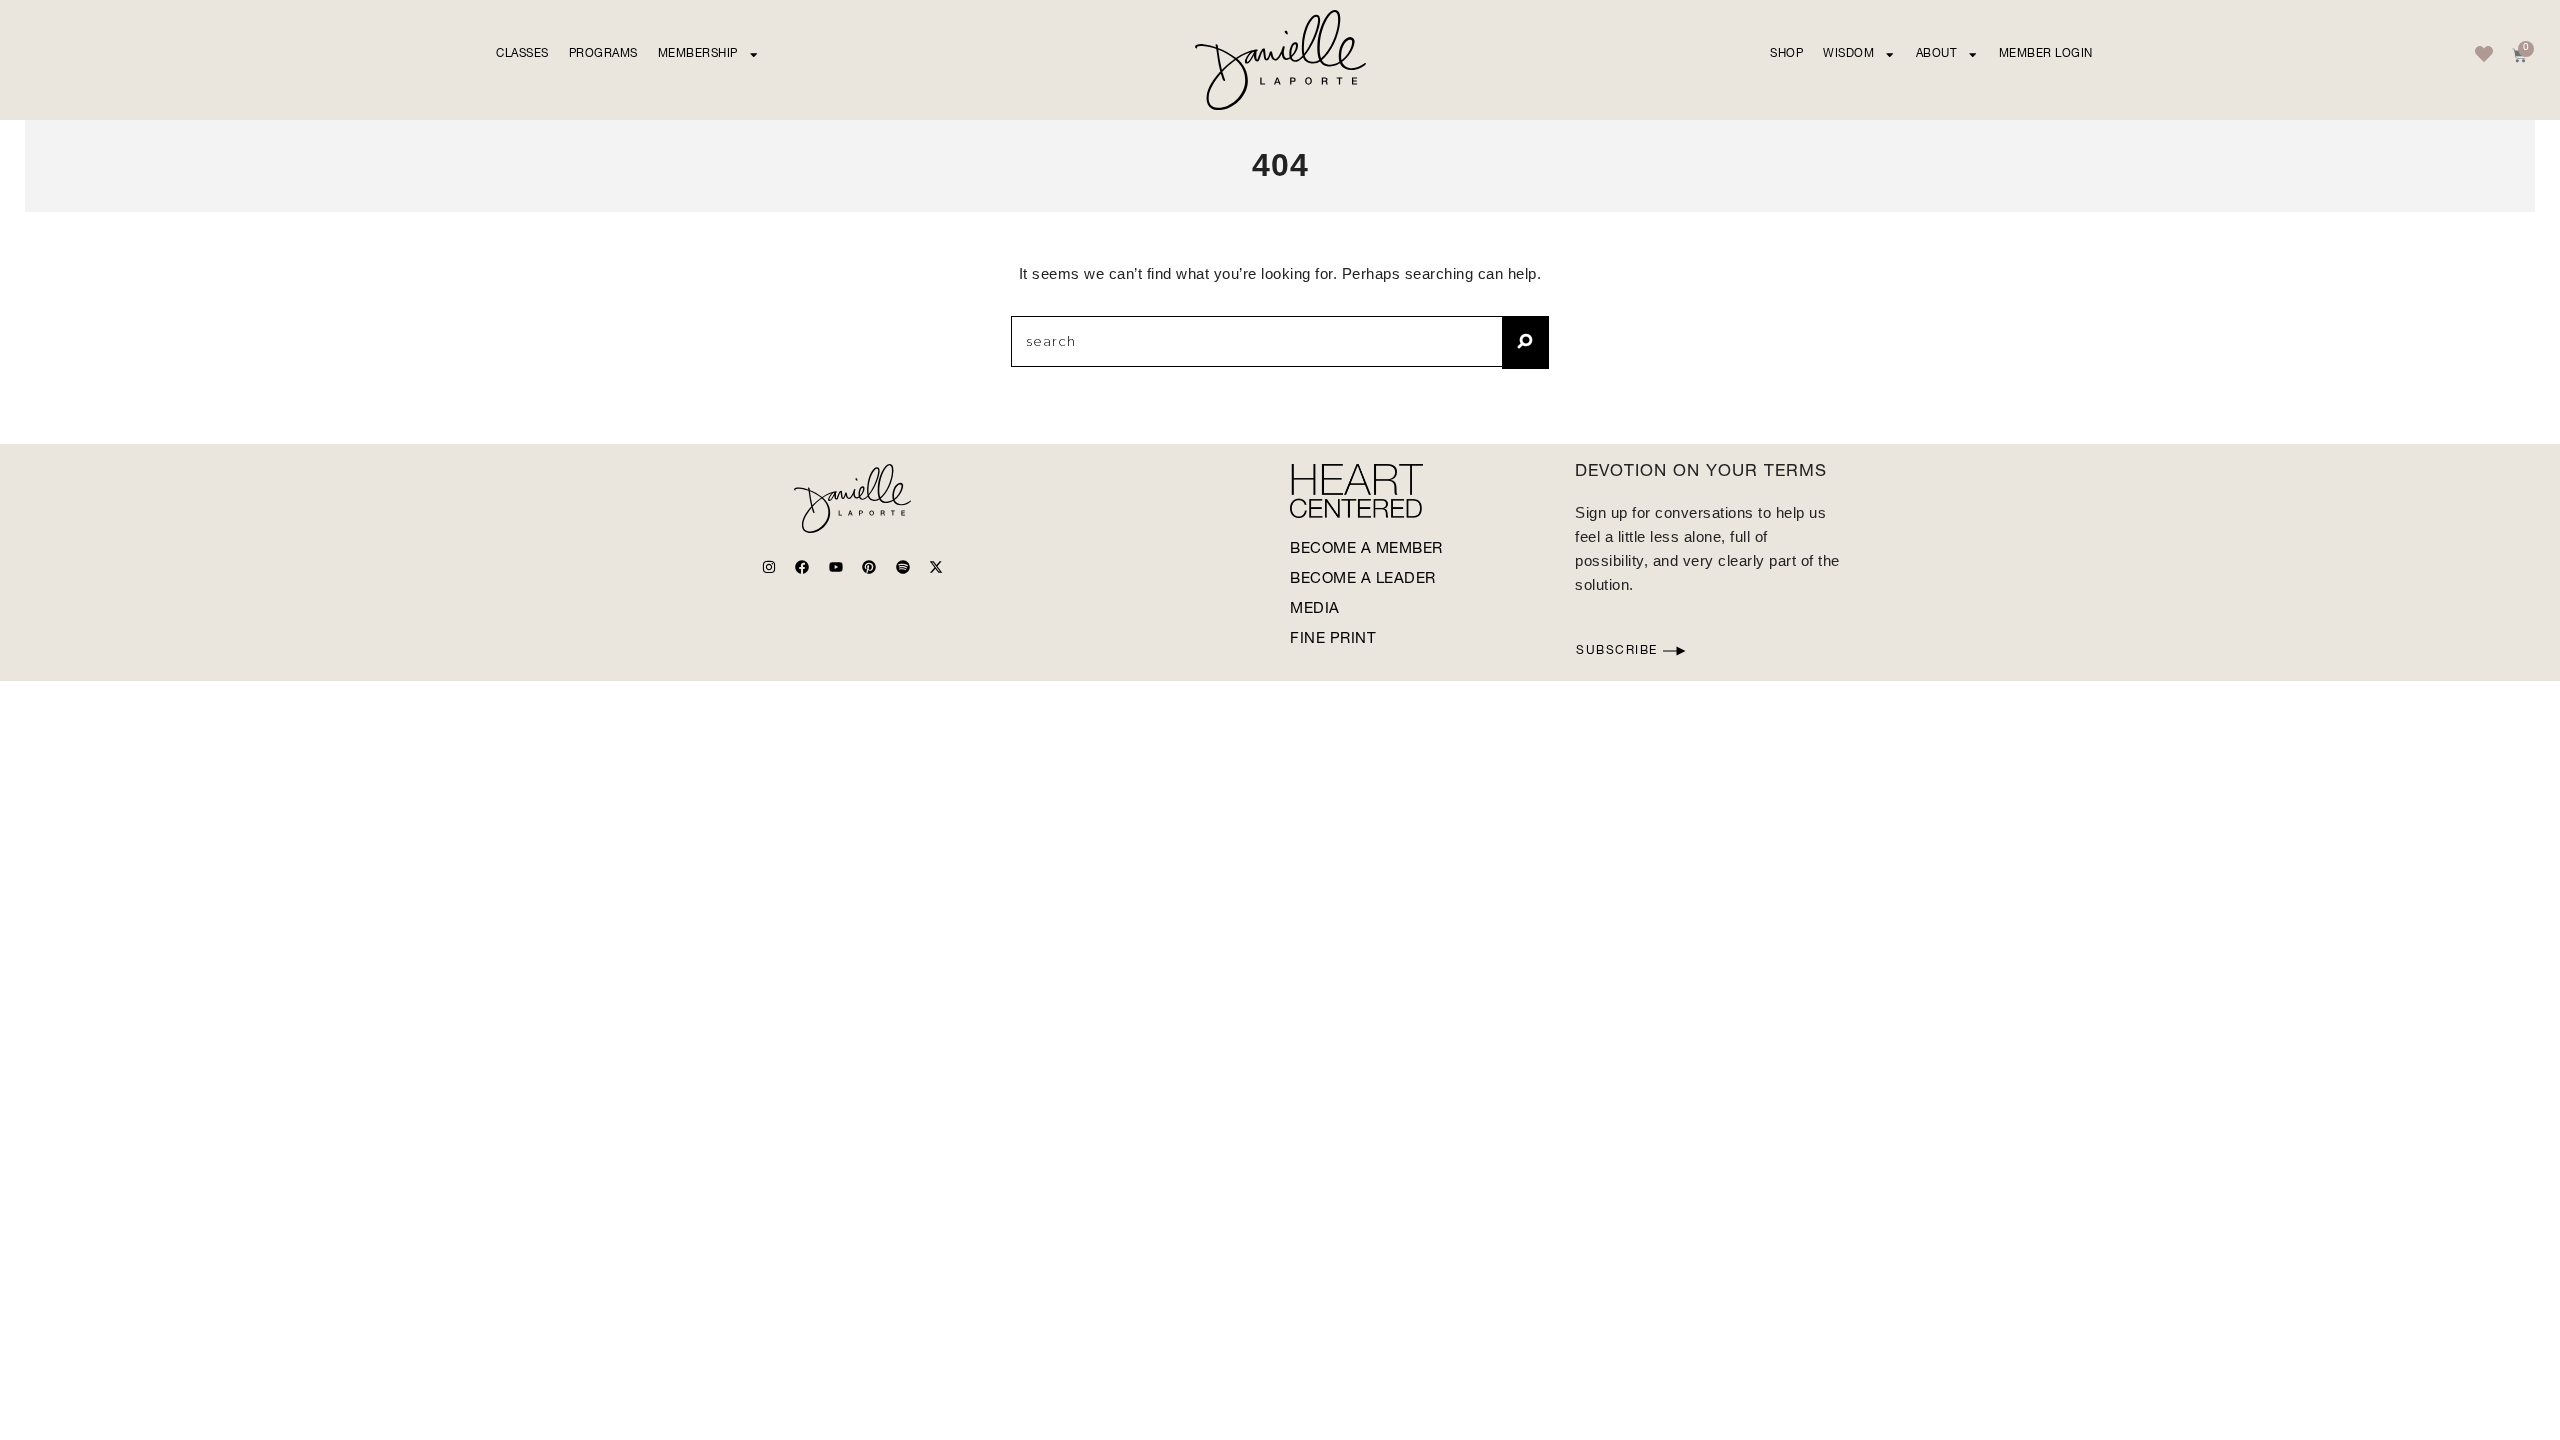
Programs (603, 54)
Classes (522, 54)
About (1937, 54)
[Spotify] (903, 567)
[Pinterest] (869, 567)
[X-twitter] (936, 567)
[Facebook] (802, 567)
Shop (1786, 54)
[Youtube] (836, 567)
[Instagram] (769, 567)
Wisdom (1848, 54)
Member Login (2046, 54)
